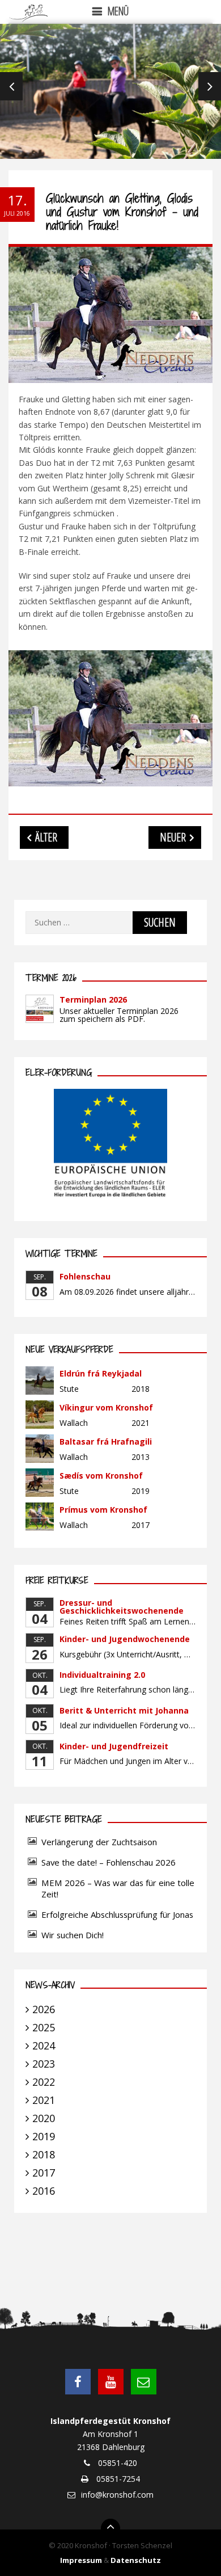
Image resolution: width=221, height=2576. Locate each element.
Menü (118, 11)
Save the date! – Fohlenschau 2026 (109, 1862)
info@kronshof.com (117, 2495)
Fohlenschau (85, 1276)
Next (210, 86)
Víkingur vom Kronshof (106, 1407)
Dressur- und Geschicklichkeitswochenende (122, 1607)
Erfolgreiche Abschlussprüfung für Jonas (117, 1914)
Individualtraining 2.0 (102, 1675)
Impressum (81, 2560)
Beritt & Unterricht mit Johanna (124, 1710)
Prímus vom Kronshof (103, 1510)
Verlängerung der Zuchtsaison (99, 1842)
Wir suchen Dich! (73, 1935)
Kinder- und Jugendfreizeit (114, 1746)
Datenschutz (136, 2560)
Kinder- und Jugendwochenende (125, 1639)
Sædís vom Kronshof (101, 1476)
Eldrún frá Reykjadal (101, 1373)
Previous (11, 86)
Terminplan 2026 (93, 999)
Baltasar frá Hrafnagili (106, 1441)
